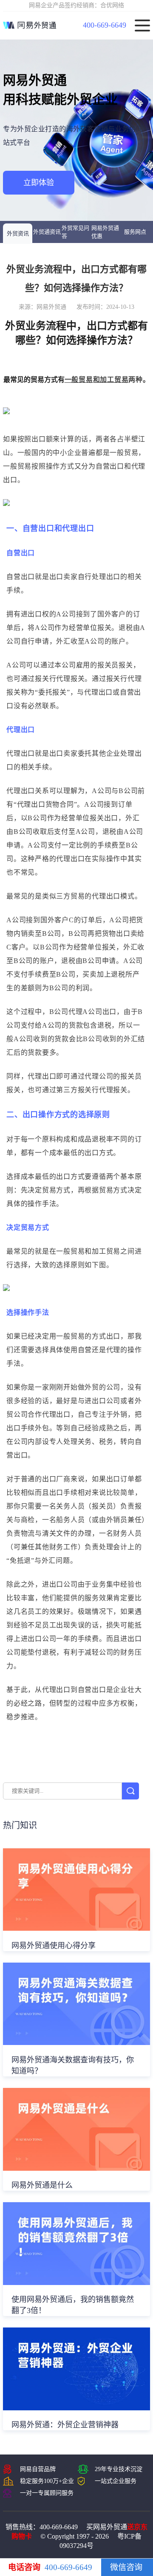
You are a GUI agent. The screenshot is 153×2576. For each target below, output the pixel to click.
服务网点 (135, 232)
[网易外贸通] (30, 25)
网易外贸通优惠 (105, 232)
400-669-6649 (105, 25)
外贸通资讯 (47, 232)
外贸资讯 (18, 233)
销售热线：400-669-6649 (42, 2527)
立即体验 (39, 183)
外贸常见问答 (75, 232)
